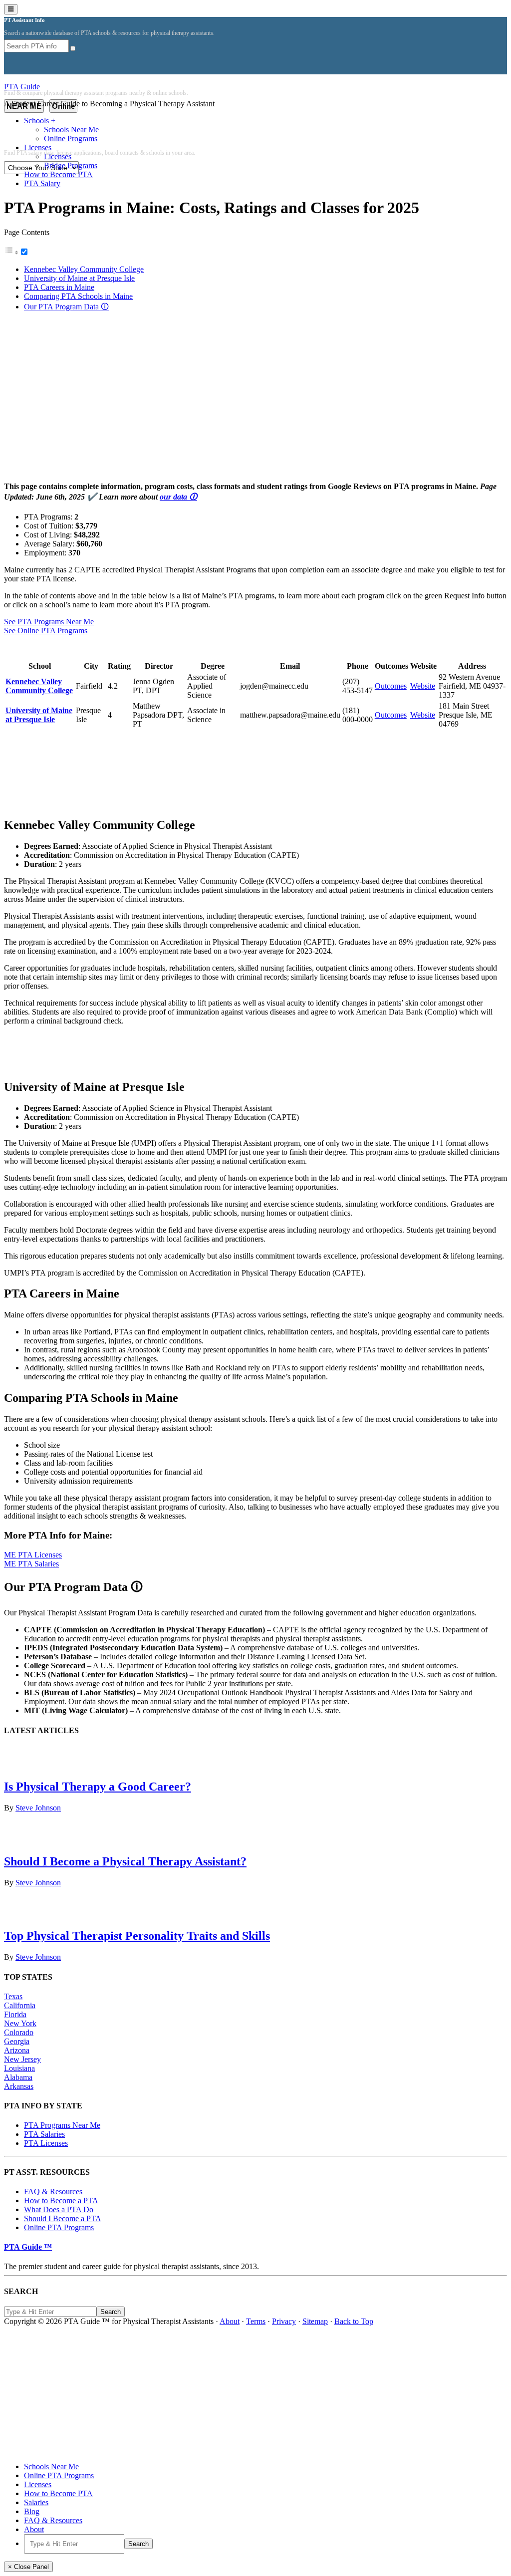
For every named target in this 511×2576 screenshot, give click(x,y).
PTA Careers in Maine (59, 287)
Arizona (17, 2050)
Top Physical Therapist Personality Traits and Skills (137, 1936)
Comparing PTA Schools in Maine (78, 296)
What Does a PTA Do (59, 2209)
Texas (13, 1996)
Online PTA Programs (59, 2227)
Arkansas (19, 2086)
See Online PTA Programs (46, 631)
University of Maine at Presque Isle (79, 278)
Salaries (36, 2502)
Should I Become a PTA (63, 2218)
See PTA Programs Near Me (49, 622)
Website (423, 686)
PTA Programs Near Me (62, 2125)
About (230, 2321)
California (20, 2005)
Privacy (284, 2321)
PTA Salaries (44, 2134)
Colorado (19, 2032)
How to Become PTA (58, 2493)
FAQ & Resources (53, 2191)
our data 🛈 (178, 497)
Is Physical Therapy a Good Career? (98, 1787)
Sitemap (315, 2321)
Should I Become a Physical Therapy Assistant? (125, 1861)
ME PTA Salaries (31, 1564)
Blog (32, 2511)
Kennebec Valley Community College (84, 269)
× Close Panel (28, 2567)
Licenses (38, 2484)
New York (20, 2023)
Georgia (17, 2041)
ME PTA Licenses (33, 1555)
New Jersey (22, 2059)
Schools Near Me (51, 2466)
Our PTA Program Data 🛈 (66, 307)
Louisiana (19, 2068)
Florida (15, 2014)
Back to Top (354, 2321)
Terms (256, 2321)
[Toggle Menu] (11, 9)
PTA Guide (22, 87)
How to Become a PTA (61, 2200)
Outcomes (391, 686)
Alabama (18, 2077)
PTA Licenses (46, 2143)
